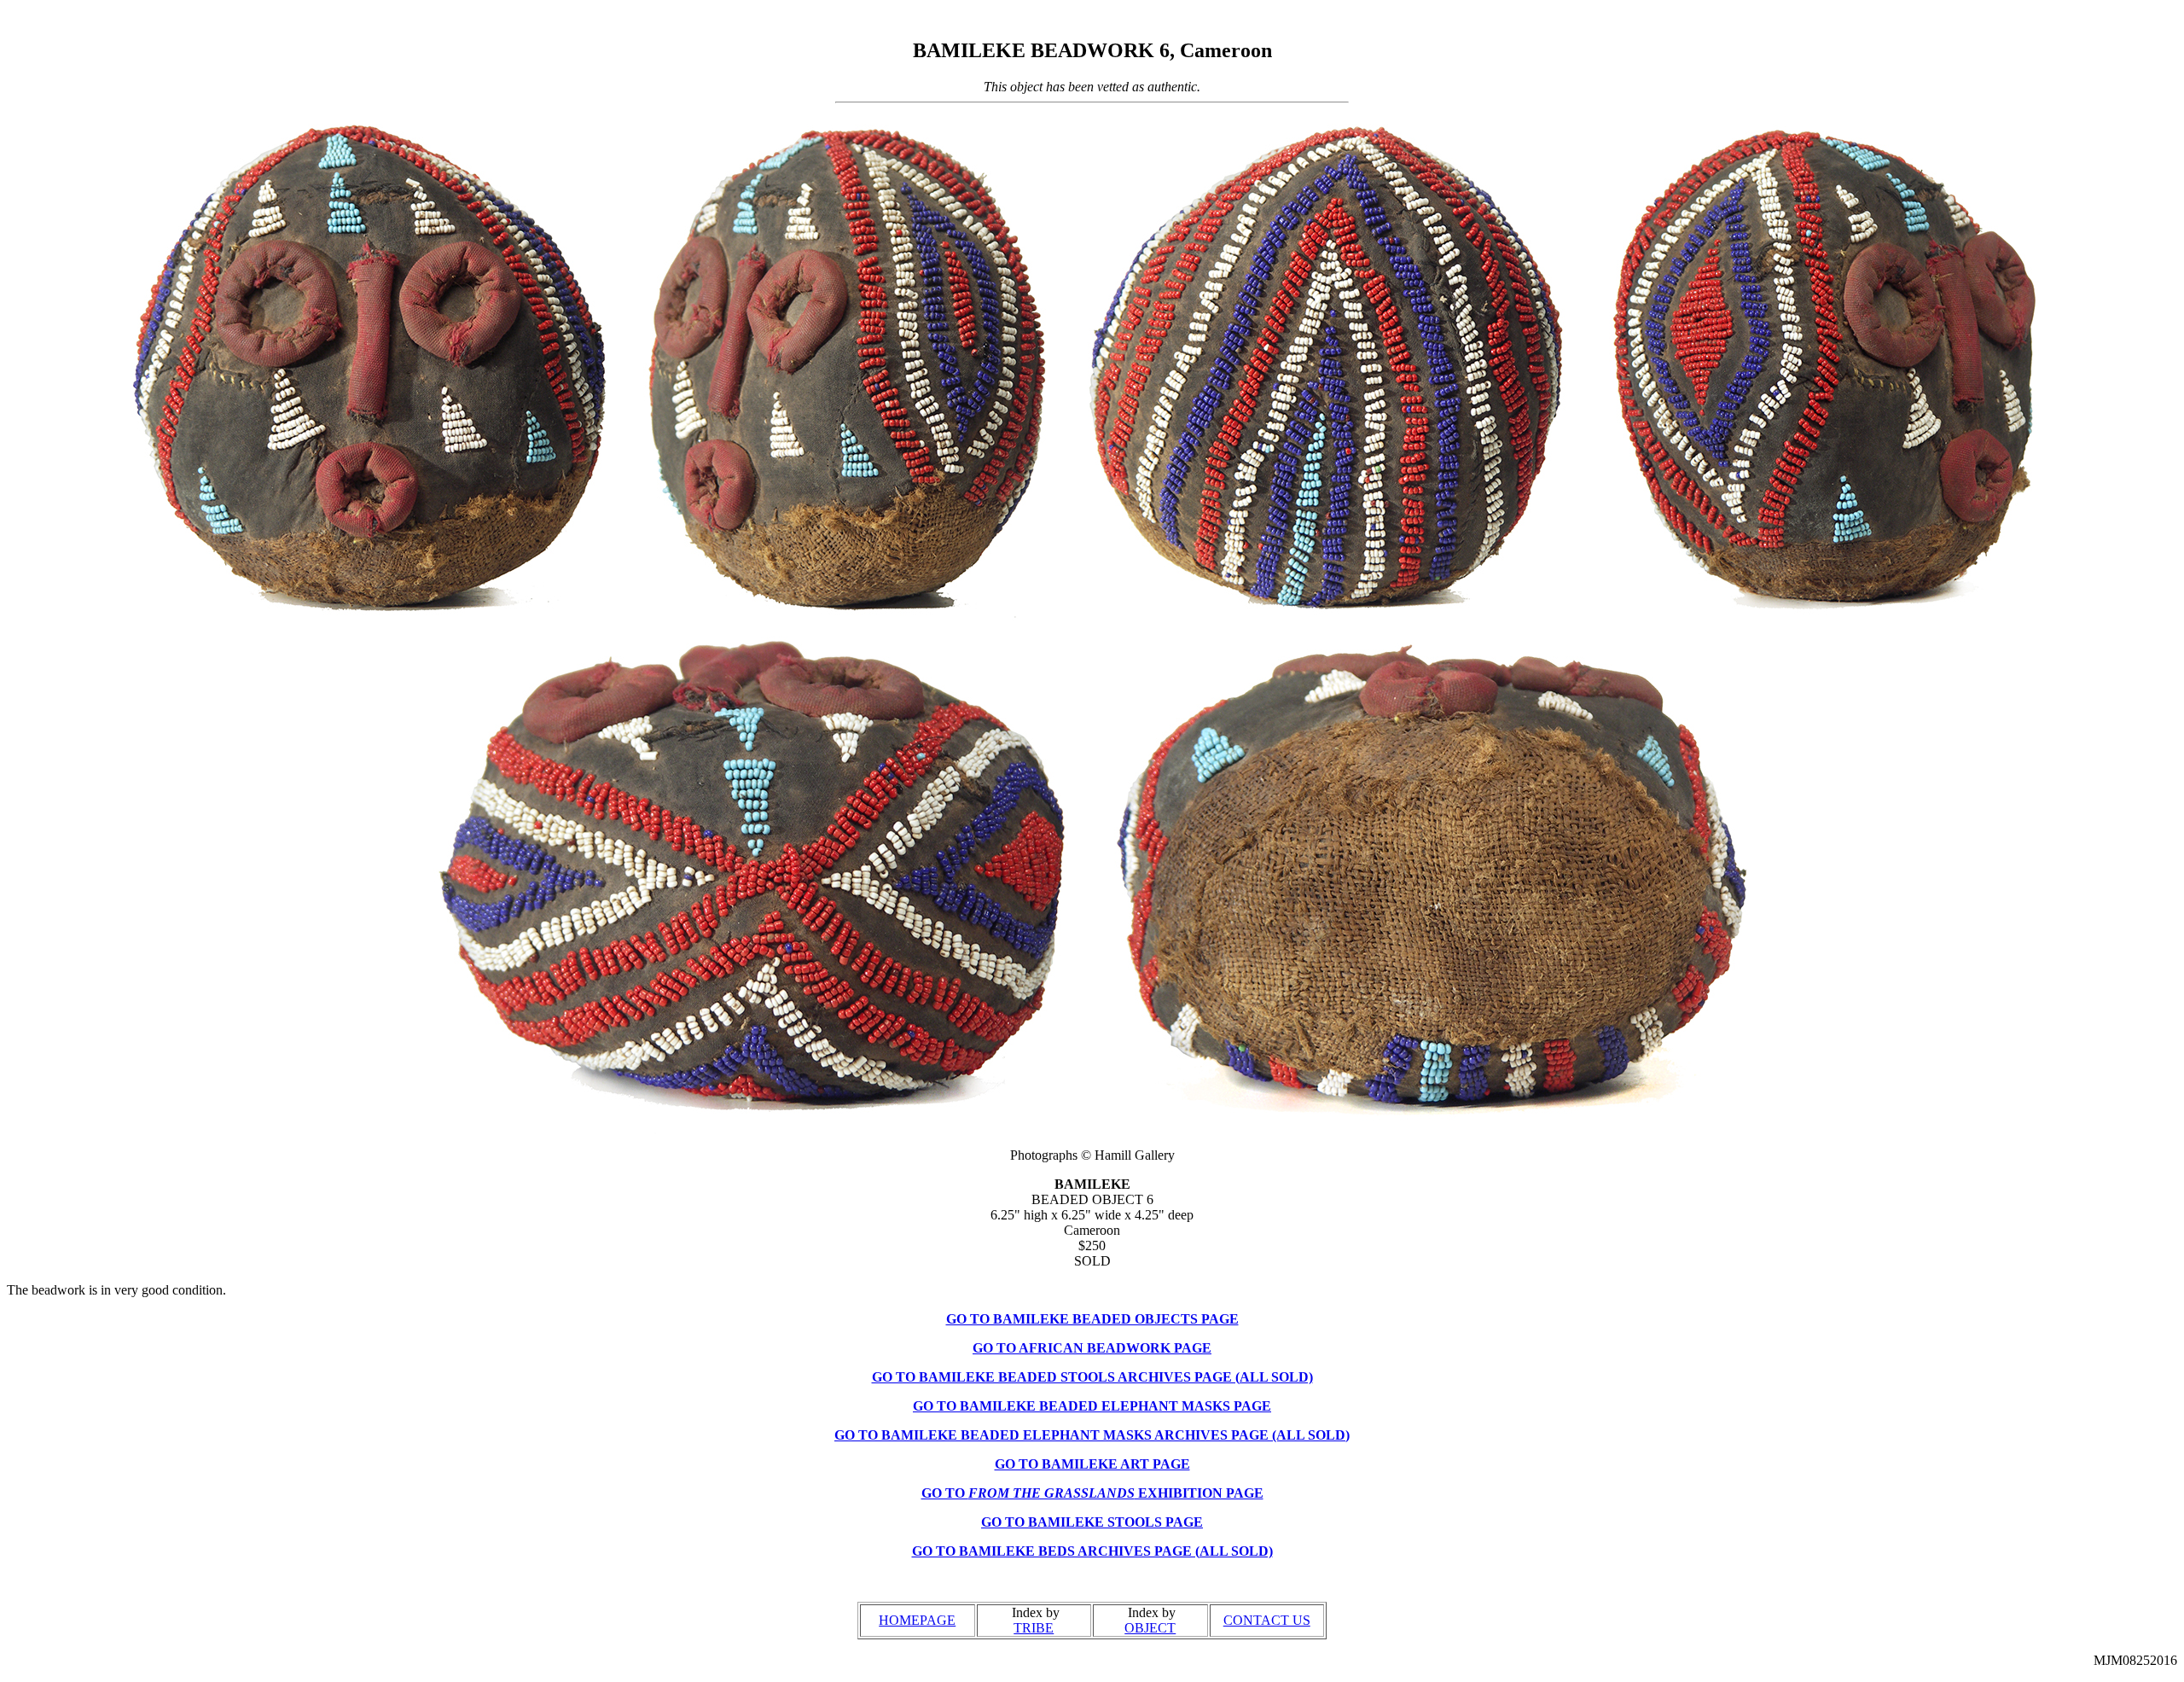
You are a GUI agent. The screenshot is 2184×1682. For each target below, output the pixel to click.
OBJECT (1150, 1628)
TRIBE (1034, 1628)
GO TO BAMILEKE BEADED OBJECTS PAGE (1092, 1319)
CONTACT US (1267, 1620)
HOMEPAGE (917, 1620)
